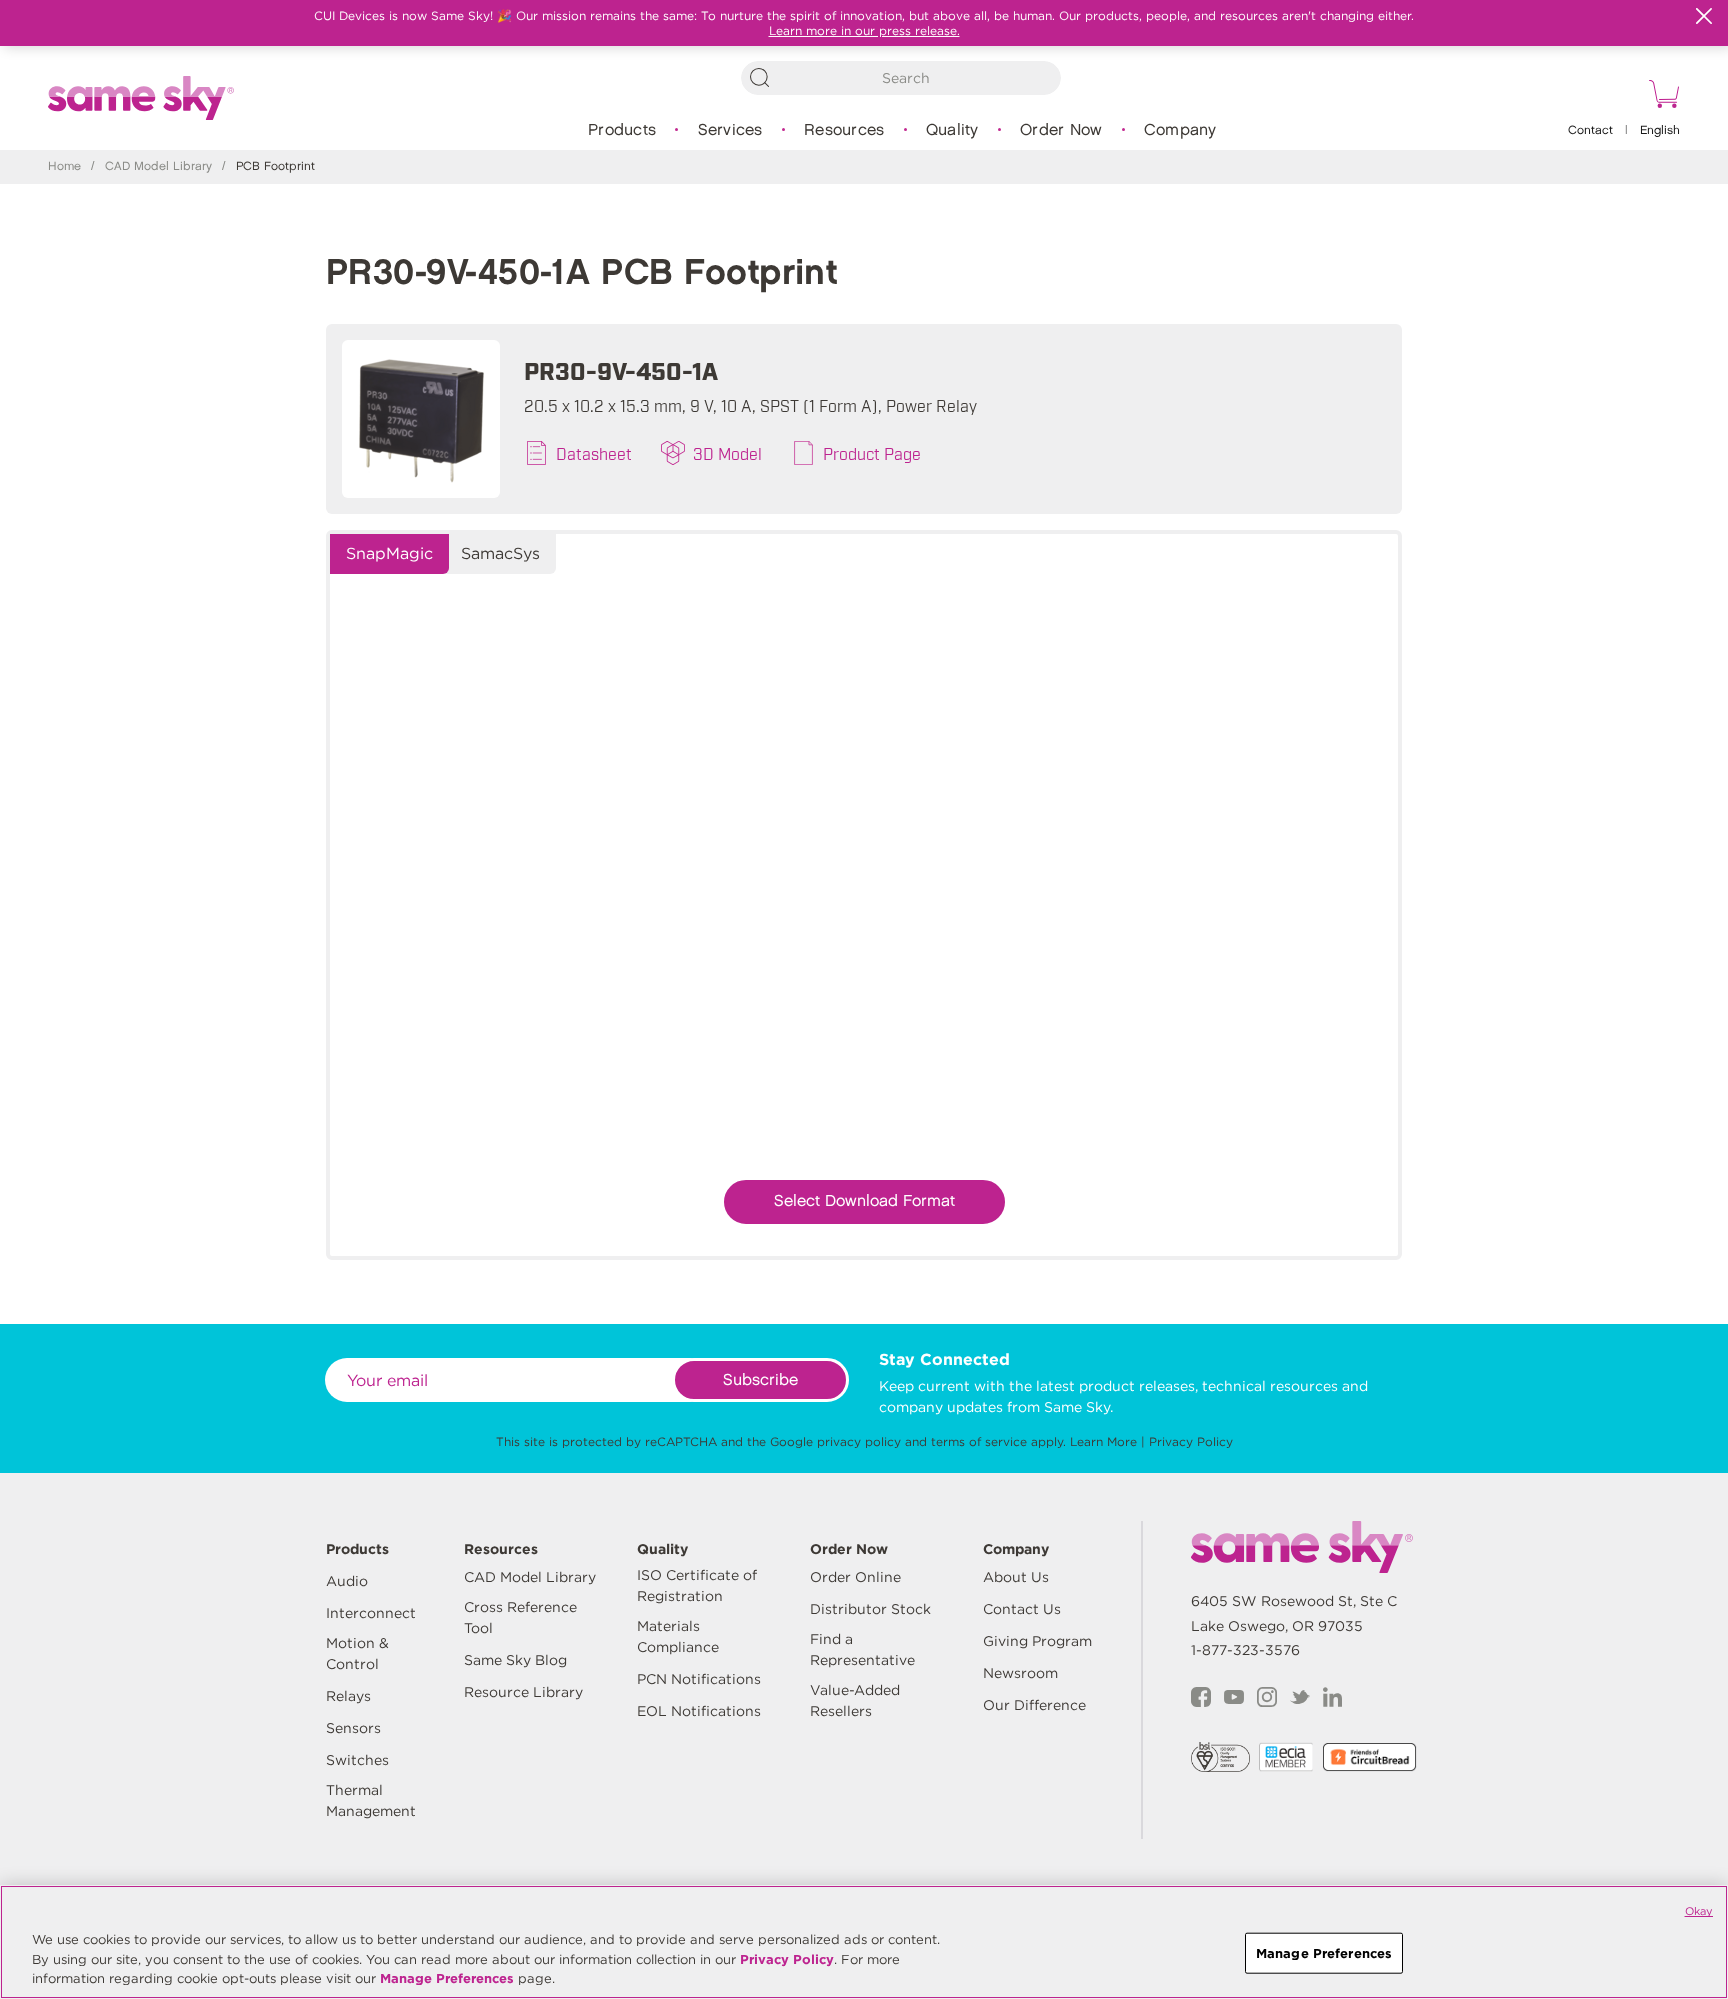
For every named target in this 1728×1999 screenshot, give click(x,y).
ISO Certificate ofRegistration (697, 1585)
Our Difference (1034, 1705)
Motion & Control (357, 1653)
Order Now (1061, 130)
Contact (1590, 130)
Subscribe (760, 1380)
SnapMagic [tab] (389, 553)
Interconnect (371, 1613)
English (1660, 130)
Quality (952, 130)
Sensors (353, 1728)
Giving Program (1037, 1641)
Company (1180, 130)
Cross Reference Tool (520, 1617)
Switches (357, 1760)
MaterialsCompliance (678, 1636)
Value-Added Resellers (855, 1700)
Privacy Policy (1191, 1441)
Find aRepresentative (862, 1649)
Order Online (855, 1577)
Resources (844, 130)
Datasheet (594, 453)
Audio (347, 1581)
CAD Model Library (158, 166)
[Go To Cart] (1661, 97)
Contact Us (1022, 1609)
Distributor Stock (870, 1609)
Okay (1699, 1911)
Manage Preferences (447, 1978)
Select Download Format (864, 1201)
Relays (348, 1696)
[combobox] (901, 78)
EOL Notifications (699, 1711)
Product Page (872, 453)
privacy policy (859, 1441)
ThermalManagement (371, 1800)
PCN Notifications (699, 1679)
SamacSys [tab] (500, 553)
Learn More (1103, 1441)
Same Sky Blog (515, 1660)
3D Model (727, 453)
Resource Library (523, 1692)
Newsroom (1020, 1673)
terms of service (979, 1441)
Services (730, 130)
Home (64, 166)
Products (622, 130)
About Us (1016, 1577)
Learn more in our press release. (864, 30)
